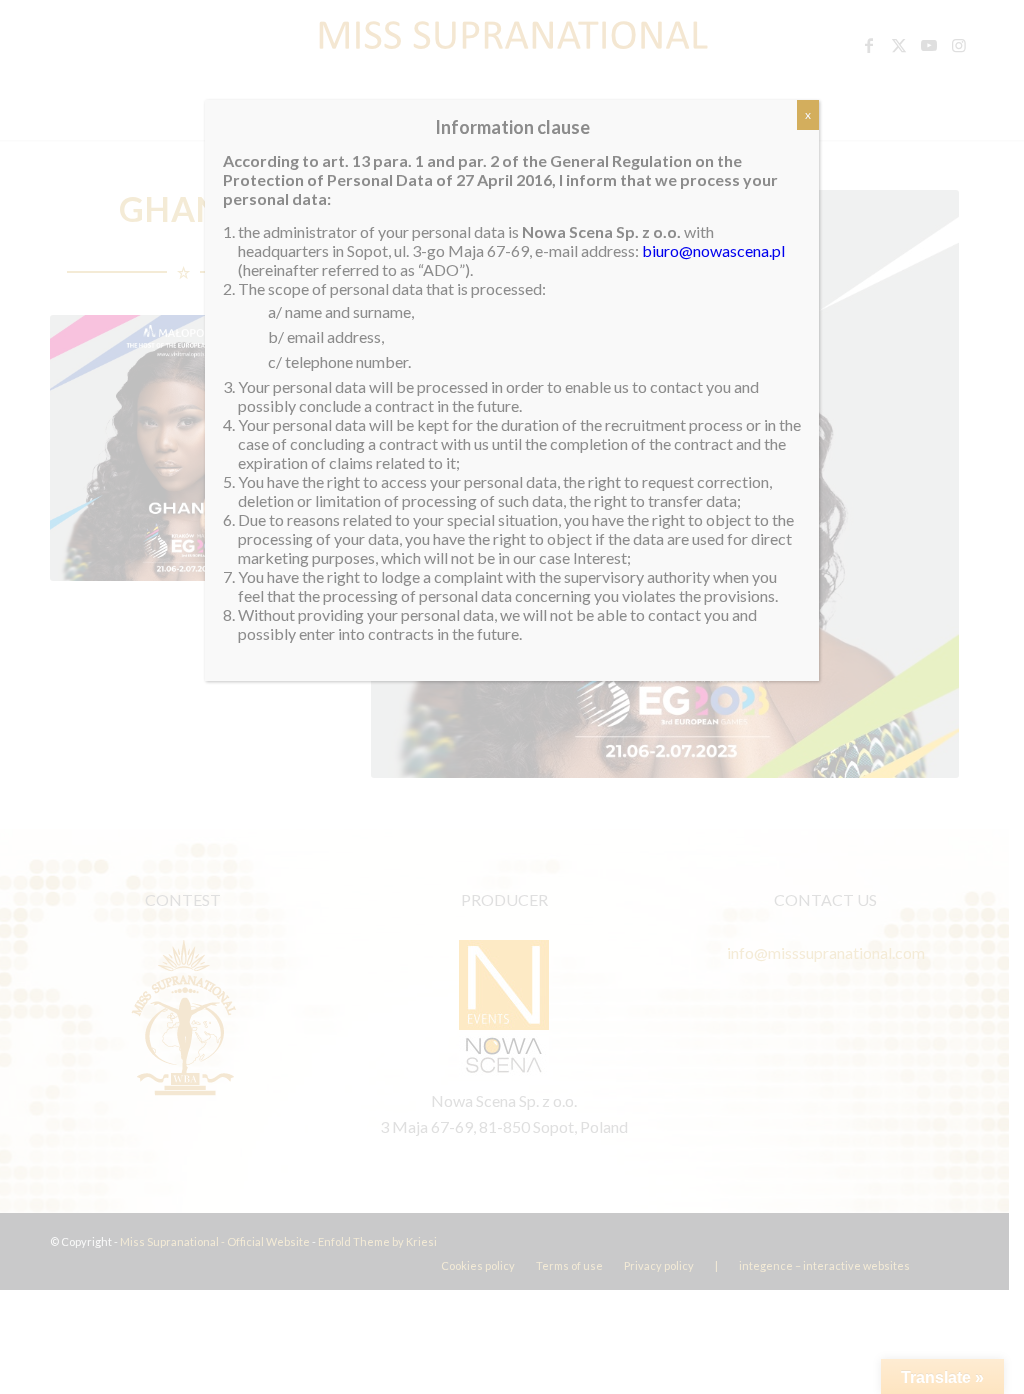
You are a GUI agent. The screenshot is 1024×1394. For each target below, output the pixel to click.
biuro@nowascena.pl (713, 250)
